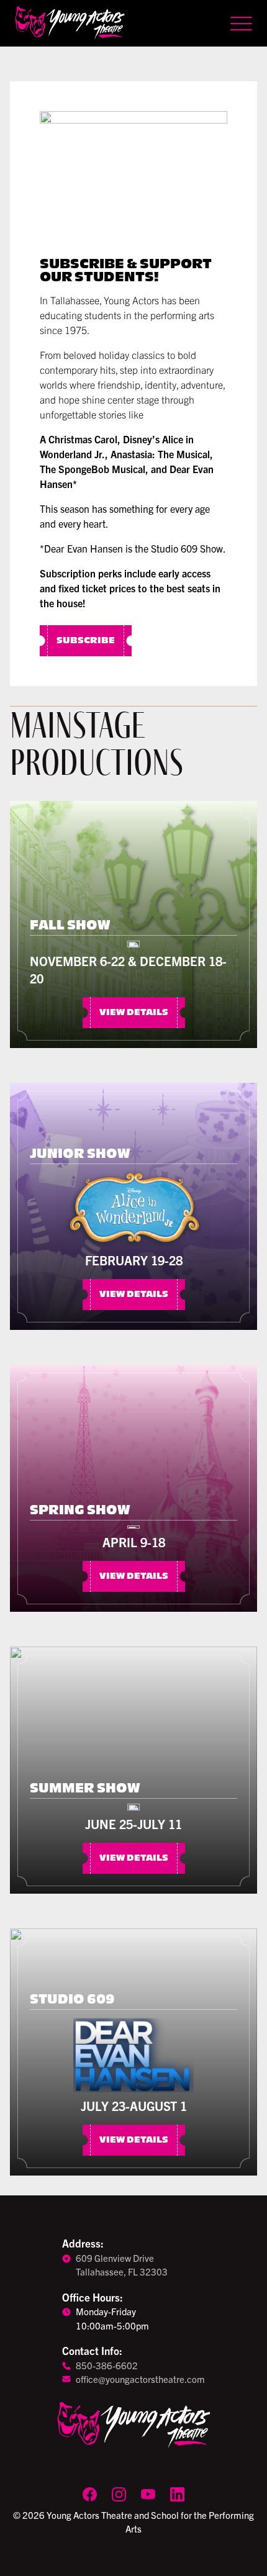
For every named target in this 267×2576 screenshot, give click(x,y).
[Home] (70, 23)
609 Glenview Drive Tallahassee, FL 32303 (122, 2265)
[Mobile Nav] (241, 24)
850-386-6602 (107, 2365)
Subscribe (86, 641)
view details (134, 1013)
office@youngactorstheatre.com (140, 2379)
